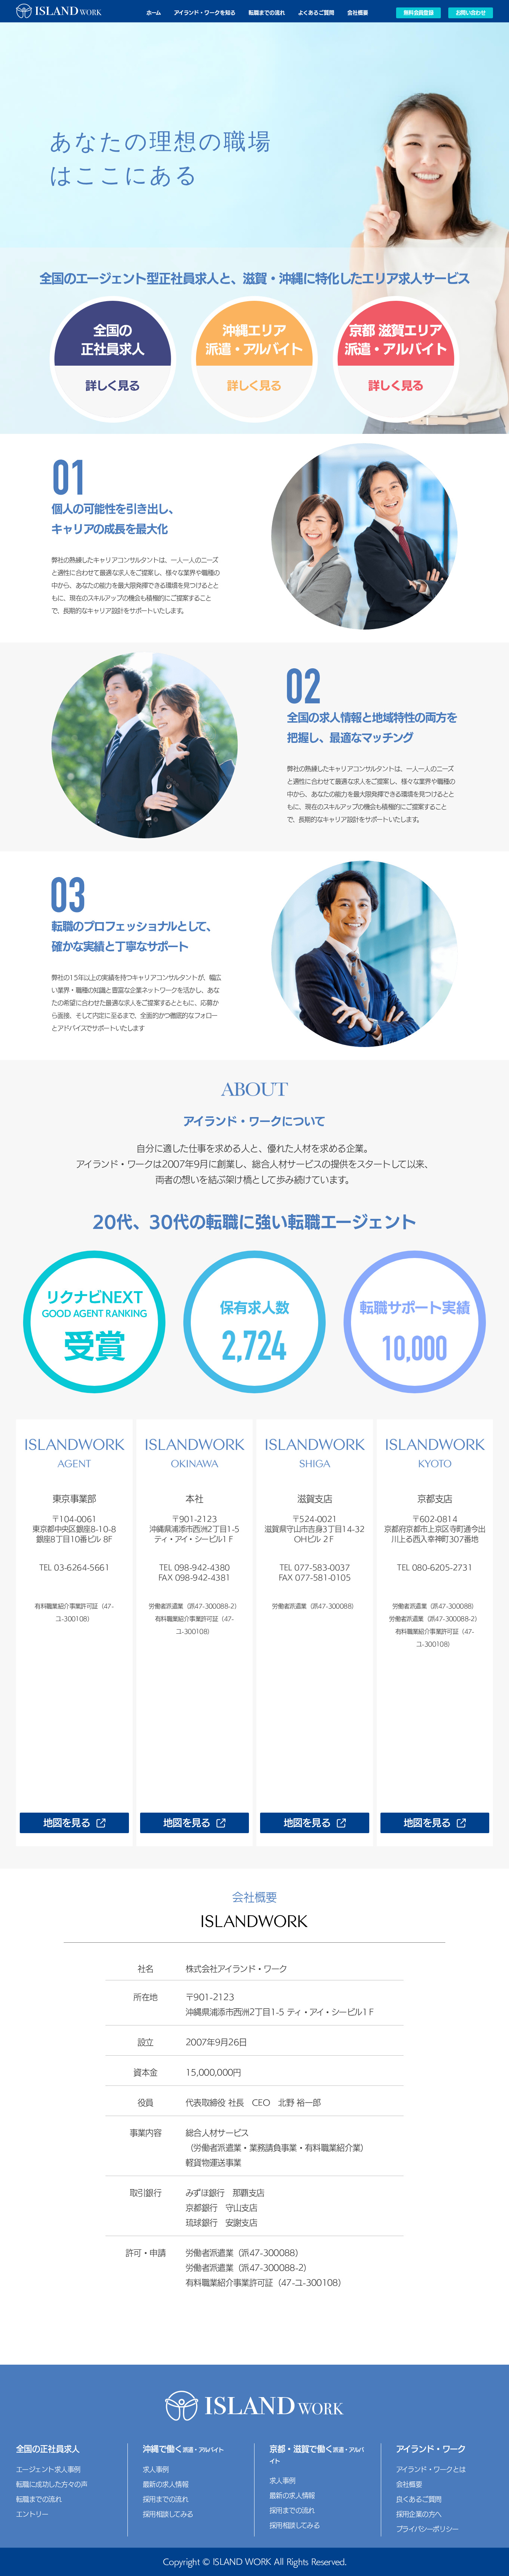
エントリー (32, 2514)
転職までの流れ (267, 13)
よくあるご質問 (316, 13)
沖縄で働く (183, 2449)
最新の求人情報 (165, 2484)
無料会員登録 (418, 13)
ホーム (154, 13)
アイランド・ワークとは (431, 2469)
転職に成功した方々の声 (52, 2484)
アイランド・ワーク (431, 2449)
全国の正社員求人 (48, 2449)
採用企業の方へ (419, 2514)
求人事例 (156, 2469)
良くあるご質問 (419, 2499)
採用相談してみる (168, 2514)
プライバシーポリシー (427, 2529)
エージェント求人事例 (48, 2469)
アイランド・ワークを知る (205, 13)
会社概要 (358, 13)
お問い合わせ (471, 13)
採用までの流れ (165, 2499)
